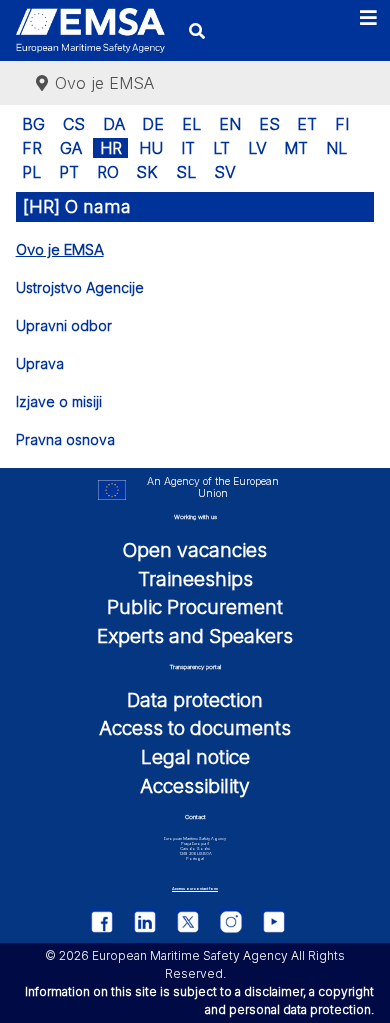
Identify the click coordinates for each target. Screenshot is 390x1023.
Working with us (195, 516)
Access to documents (195, 728)
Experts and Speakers (195, 636)
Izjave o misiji (59, 401)
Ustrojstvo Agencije (80, 287)
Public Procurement (195, 607)
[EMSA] (90, 30)
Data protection (195, 700)
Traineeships (195, 579)
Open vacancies (195, 550)
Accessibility (195, 786)
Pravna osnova (65, 439)
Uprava (40, 363)
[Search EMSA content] (197, 30)
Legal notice (195, 757)
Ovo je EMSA (60, 249)
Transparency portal (195, 666)
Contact (195, 816)
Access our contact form (195, 888)
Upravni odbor (64, 325)
